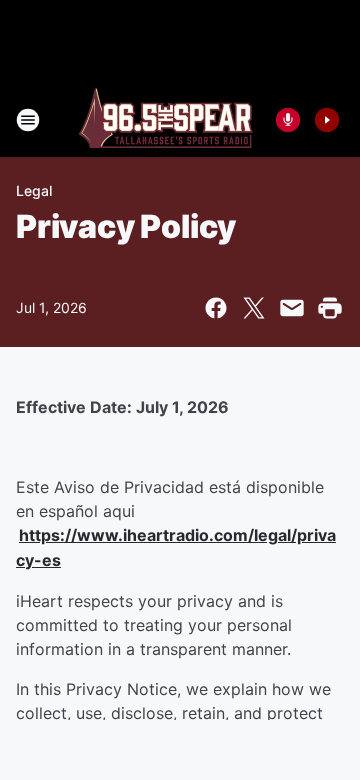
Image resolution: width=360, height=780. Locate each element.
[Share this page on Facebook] (216, 308)
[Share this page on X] (254, 308)
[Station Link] (166, 120)
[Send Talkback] (288, 120)
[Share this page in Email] (292, 308)
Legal (34, 190)
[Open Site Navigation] (28, 120)
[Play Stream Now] (327, 120)
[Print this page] (330, 308)
